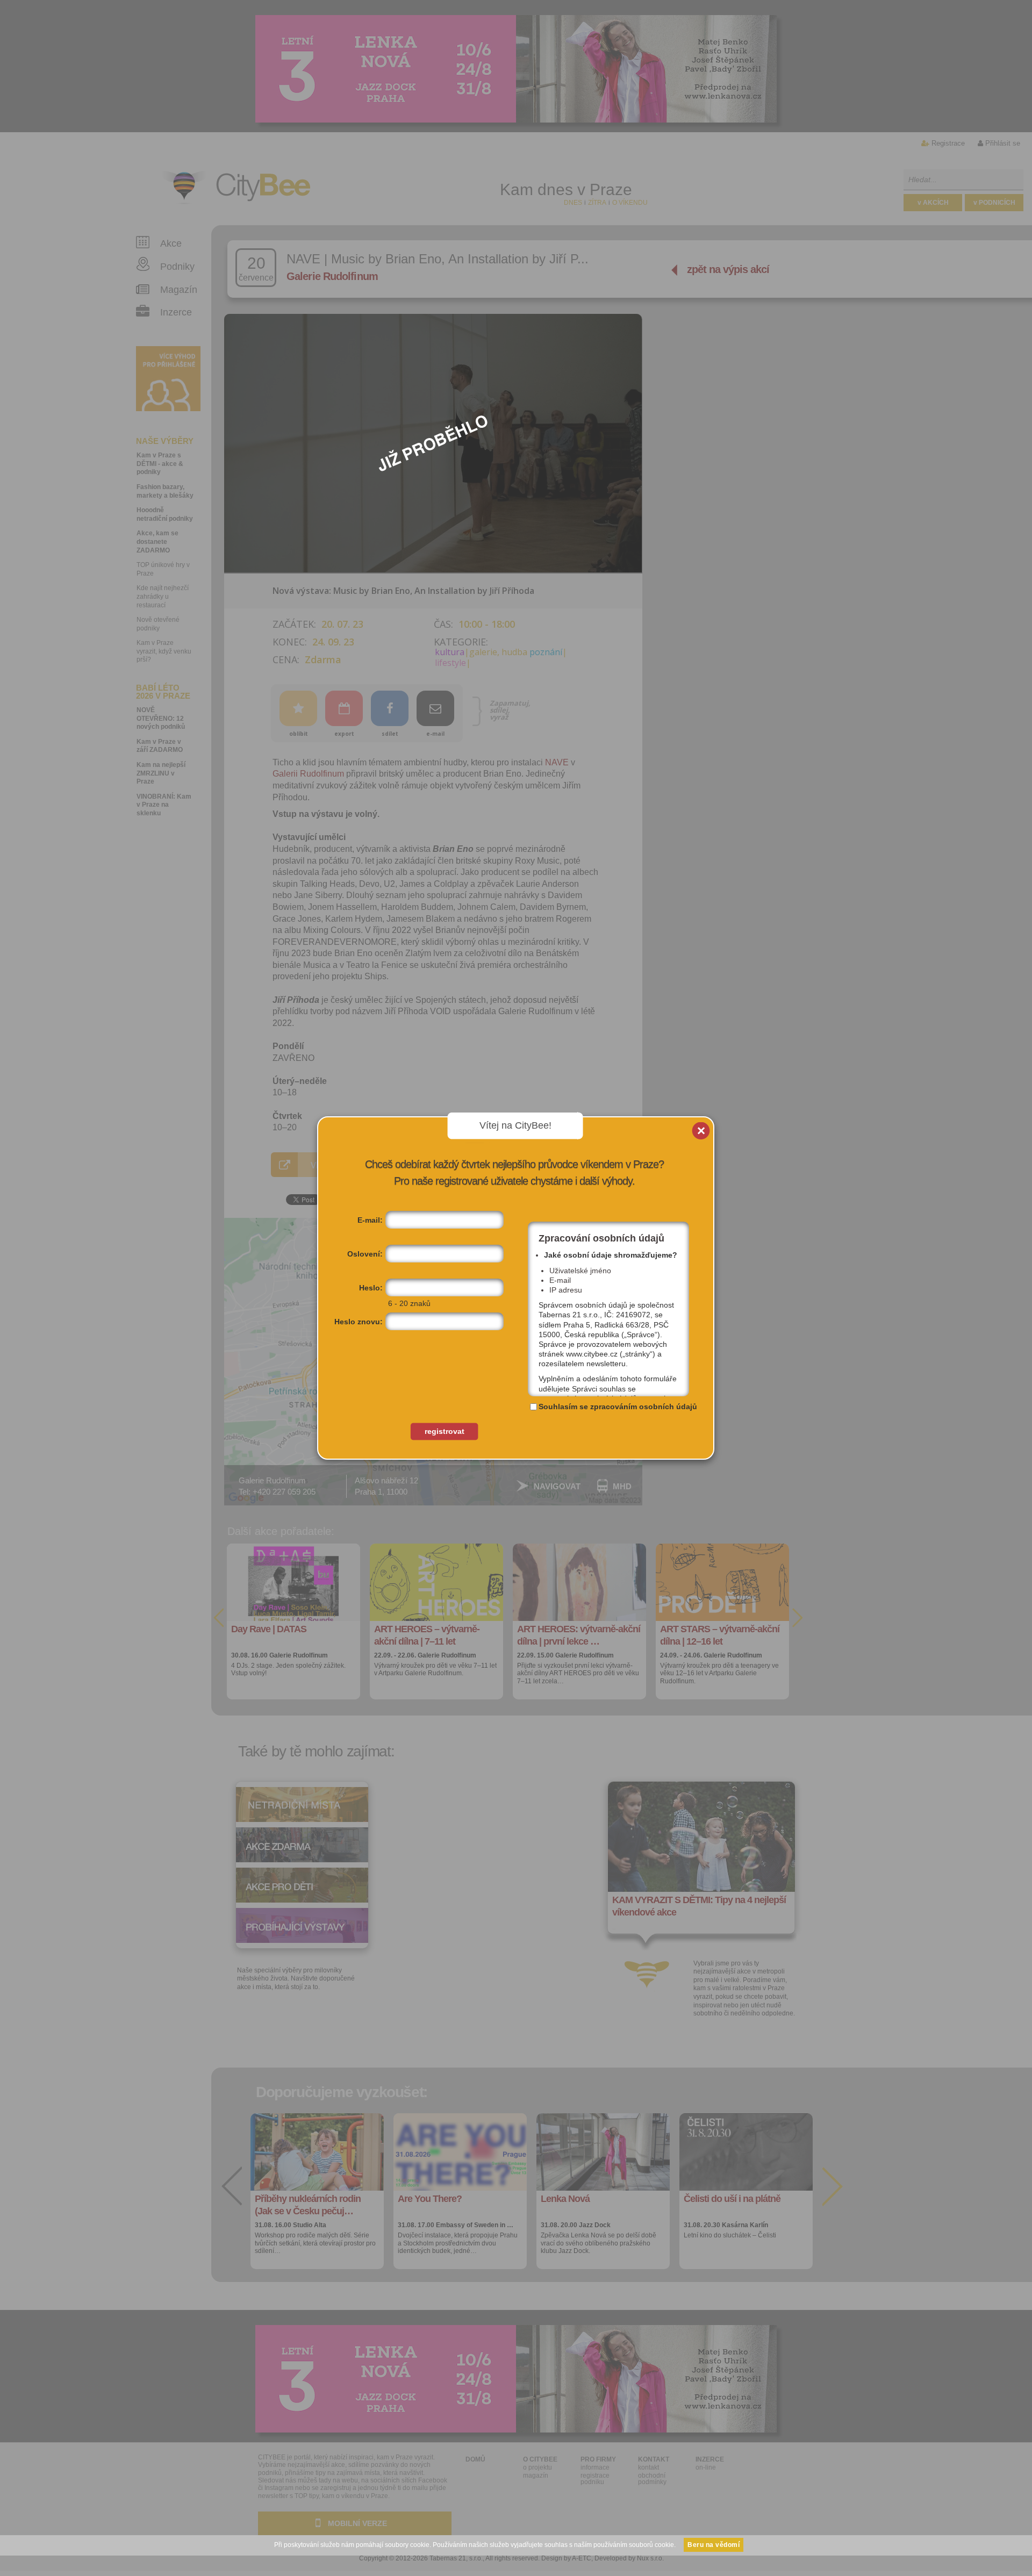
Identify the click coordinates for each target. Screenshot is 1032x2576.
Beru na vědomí (714, 2545)
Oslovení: (365, 1254)
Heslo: (371, 1288)
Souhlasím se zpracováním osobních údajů (618, 1407)
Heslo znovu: (359, 1322)
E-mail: (370, 1220)
